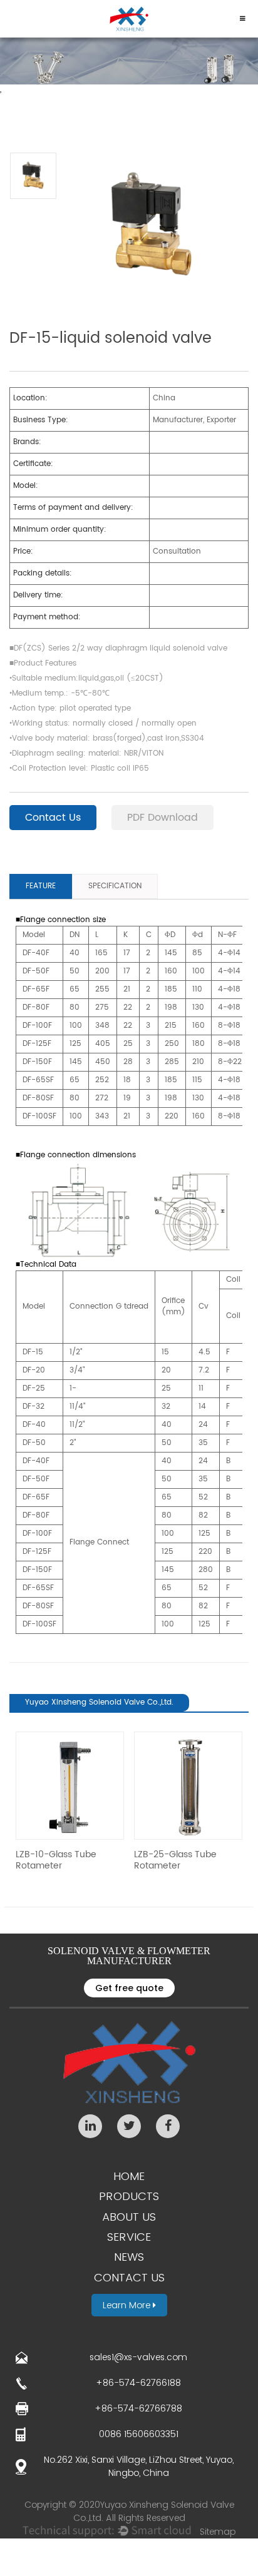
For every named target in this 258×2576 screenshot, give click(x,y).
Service (129, 2237)
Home (129, 2176)
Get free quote (129, 1988)
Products (129, 2196)
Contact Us (53, 818)
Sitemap (218, 2532)
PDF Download (163, 818)
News (129, 2257)
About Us (129, 2217)
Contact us (129, 2277)
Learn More (128, 2305)
